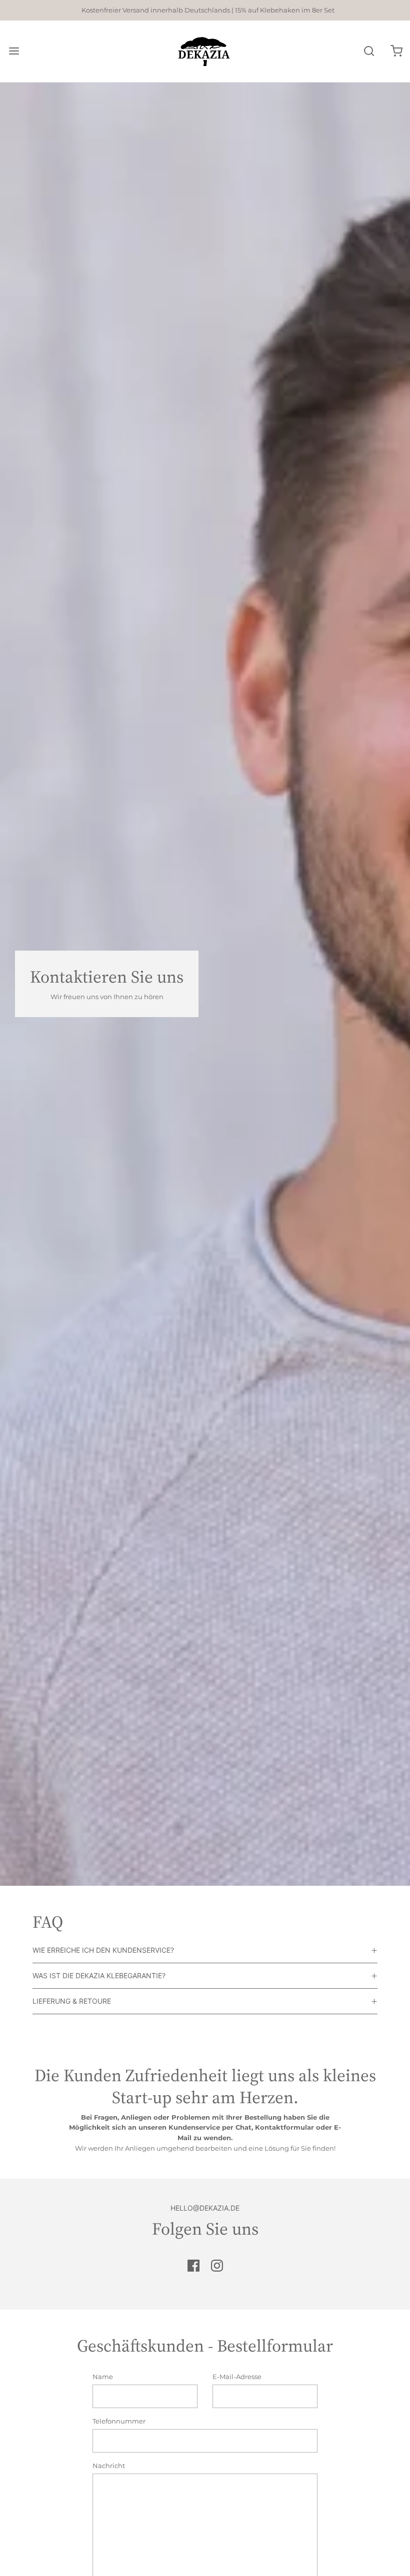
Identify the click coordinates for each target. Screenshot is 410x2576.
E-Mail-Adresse (237, 2377)
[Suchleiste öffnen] (369, 51)
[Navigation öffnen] (14, 51)
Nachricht (109, 2466)
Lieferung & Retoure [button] (72, 2001)
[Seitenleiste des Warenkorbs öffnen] (396, 51)
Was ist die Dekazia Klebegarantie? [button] (99, 1975)
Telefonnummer (119, 2421)
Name (103, 2377)
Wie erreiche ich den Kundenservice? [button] (103, 1950)
